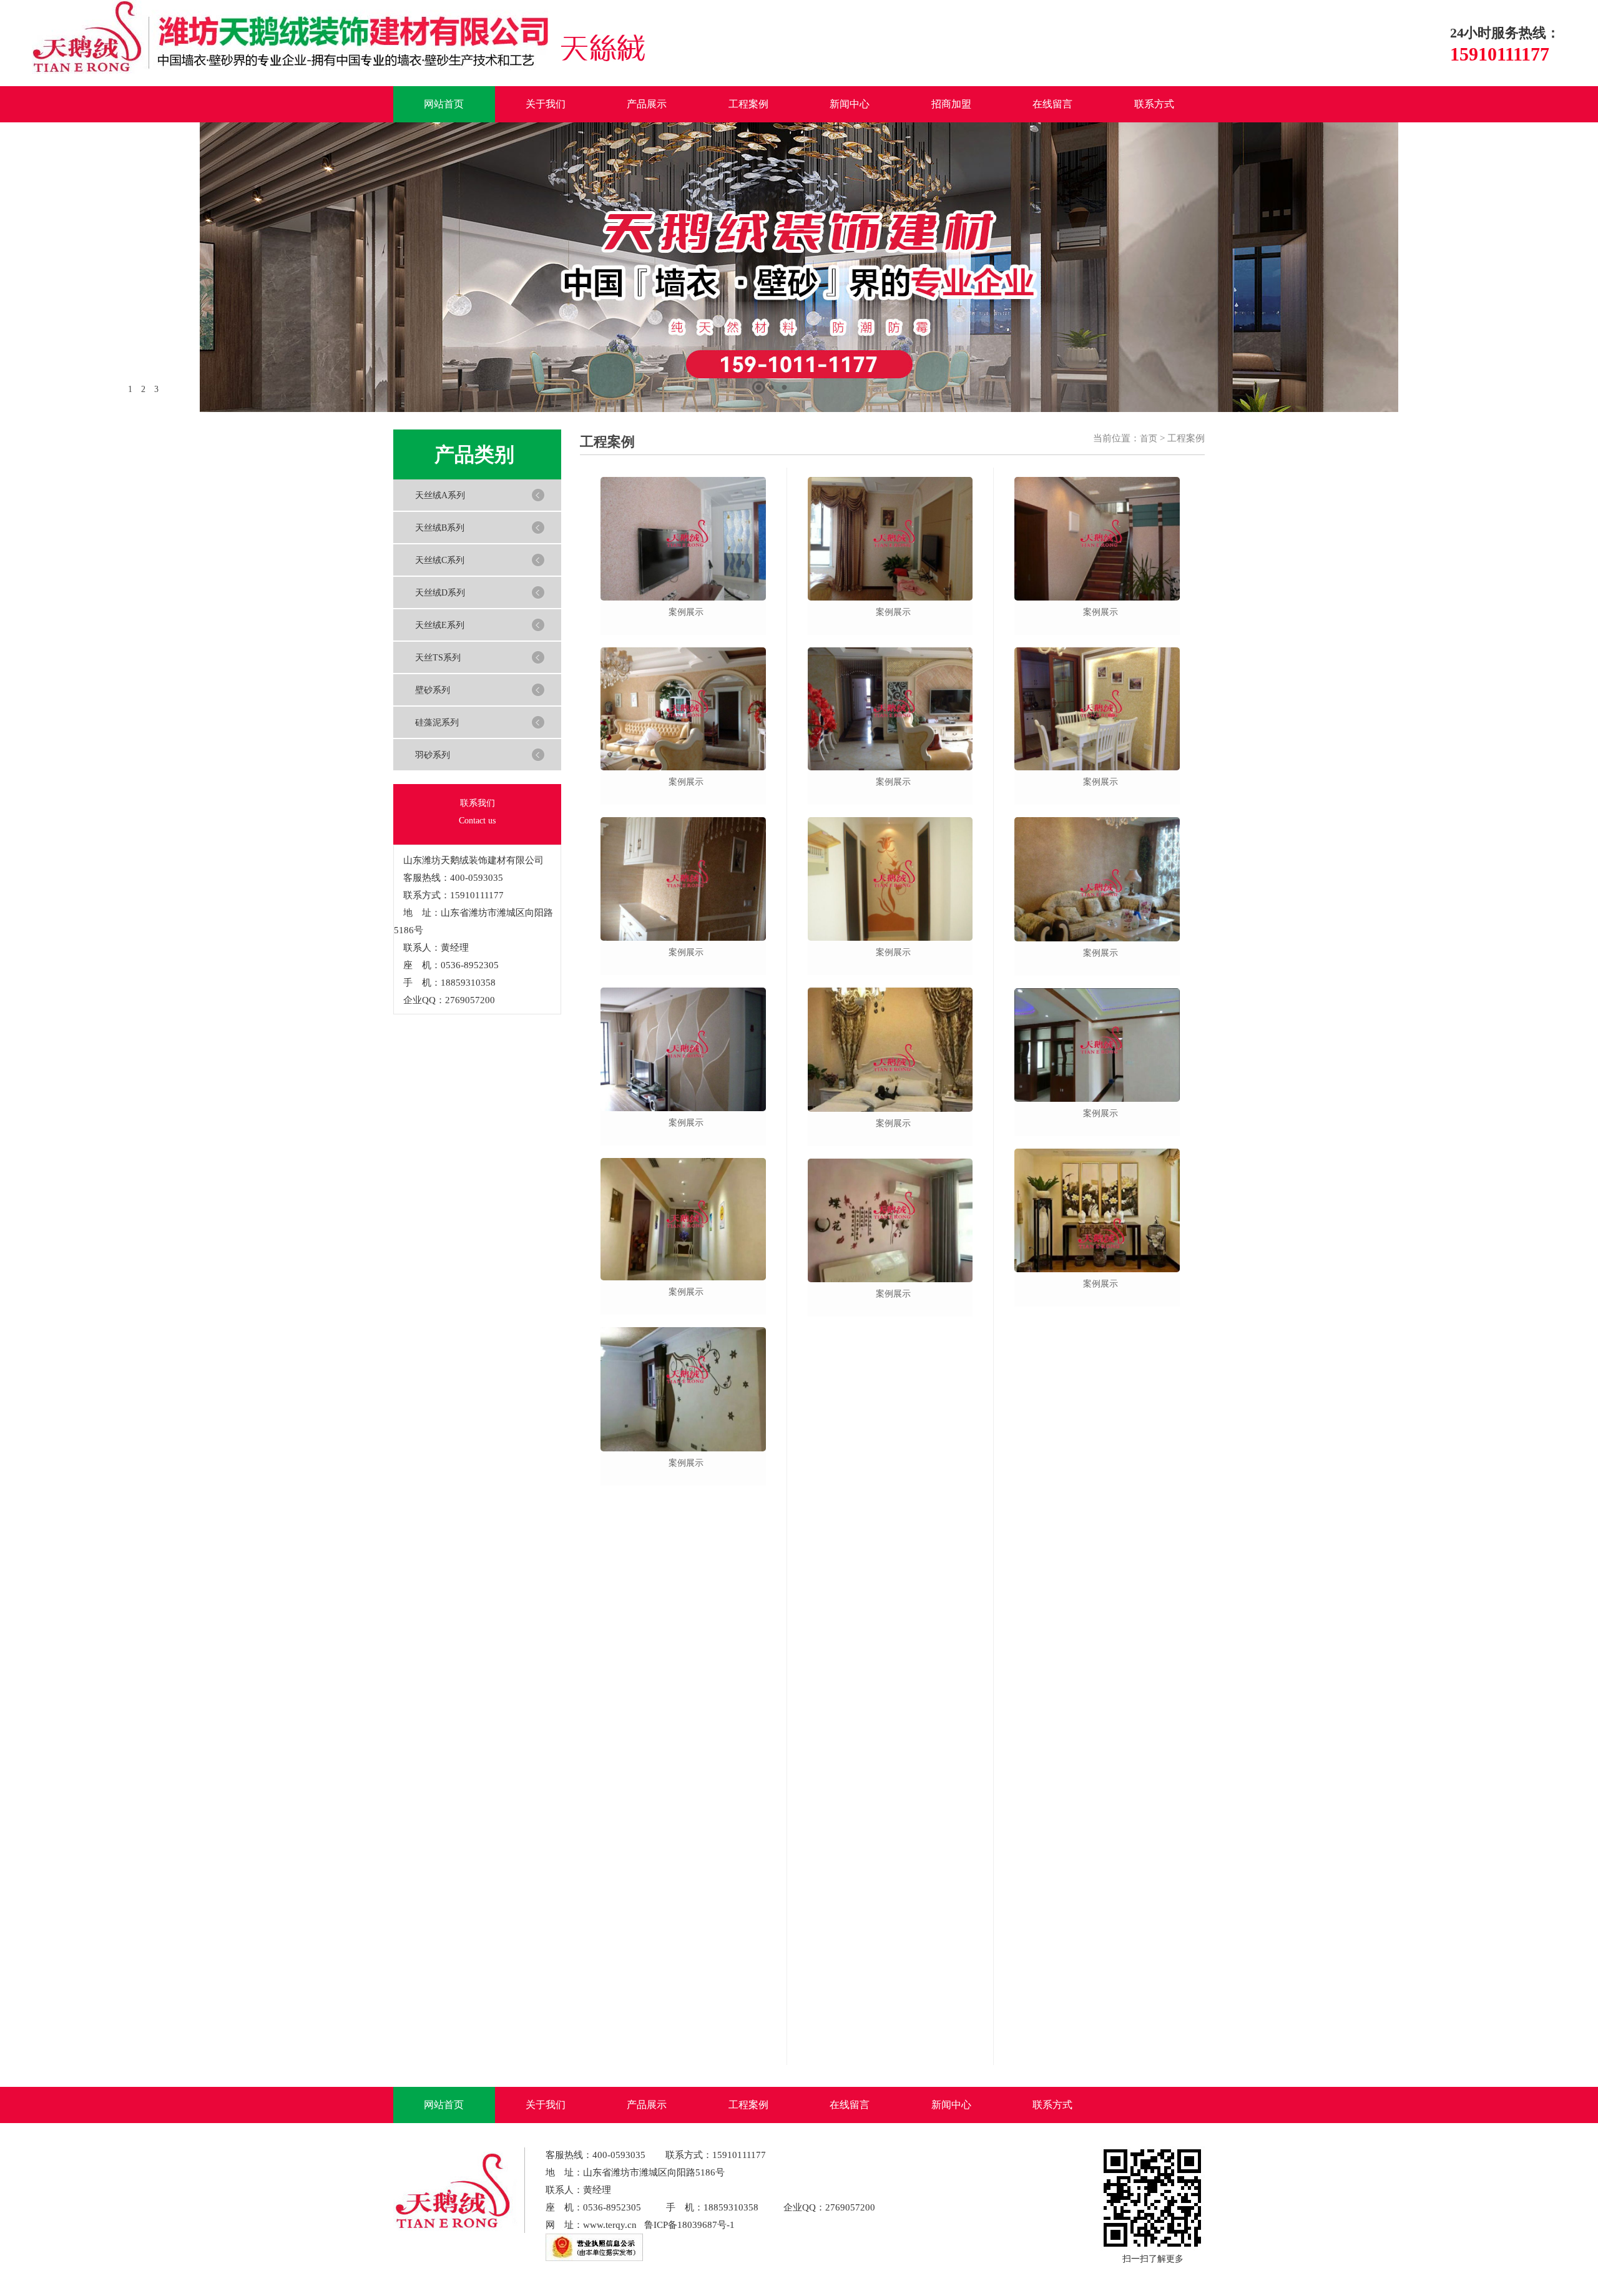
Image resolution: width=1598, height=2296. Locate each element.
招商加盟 (951, 104)
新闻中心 (850, 104)
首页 (1149, 439)
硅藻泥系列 (437, 723)
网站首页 (444, 104)
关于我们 (546, 104)
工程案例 (748, 104)
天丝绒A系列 (440, 495)
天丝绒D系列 (440, 593)
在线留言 (1052, 104)
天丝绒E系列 (440, 625)
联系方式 (1154, 104)
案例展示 (686, 612)
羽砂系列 (433, 755)
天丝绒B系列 (440, 528)
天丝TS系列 (438, 658)
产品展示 (647, 104)
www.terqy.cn (610, 2225)
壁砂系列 (433, 690)
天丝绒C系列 (440, 560)
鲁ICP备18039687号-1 (689, 2225)
